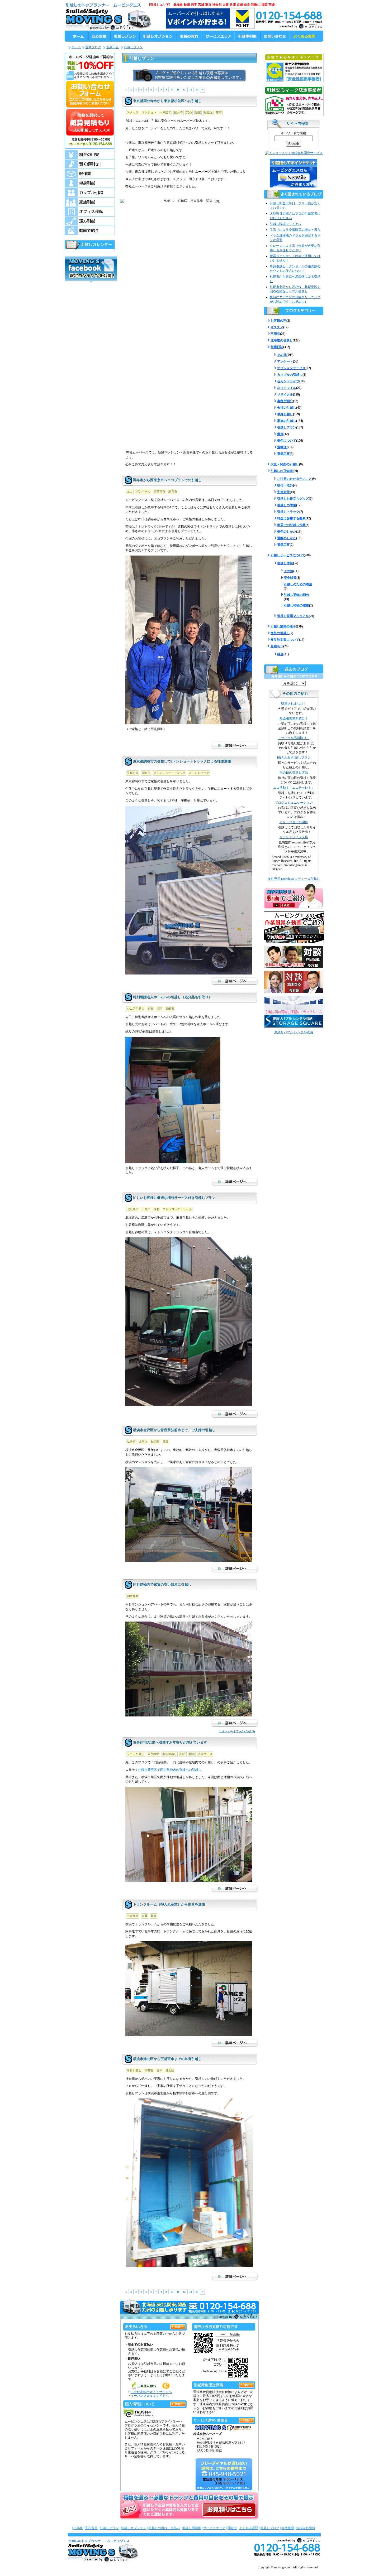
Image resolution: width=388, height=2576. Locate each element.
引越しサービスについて (288, 555)
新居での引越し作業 (291, 525)
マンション (149, 112)
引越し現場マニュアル (286, 224)
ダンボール (143, 491)
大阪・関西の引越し (285, 464)
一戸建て (165, 112)
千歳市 (146, 1209)
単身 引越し (90, 183)
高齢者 (170, 1009)
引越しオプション (134, 2528)
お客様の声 (278, 321)
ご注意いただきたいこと (295, 479)
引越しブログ (270, 2528)
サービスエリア (214, 2528)
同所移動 (133, 1596)
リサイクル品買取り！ (294, 738)
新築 (198, 112)
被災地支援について (285, 640)
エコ (130, 491)
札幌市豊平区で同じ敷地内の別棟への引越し (170, 1770)
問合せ (232, 2528)
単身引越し (134, 2070)
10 (172, 90)
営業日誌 (112, 47)
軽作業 (90, 173)
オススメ (277, 327)
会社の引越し (287, 408)
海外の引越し (280, 633)
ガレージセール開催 (294, 822)
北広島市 (133, 1209)
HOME (78, 2528)
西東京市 (159, 491)
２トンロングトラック (177, 1209)
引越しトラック (288, 512)
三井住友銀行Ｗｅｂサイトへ (151, 2392)
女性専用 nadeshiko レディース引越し (294, 879)
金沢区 (143, 1441)
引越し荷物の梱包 (296, 595)
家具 (145, 1916)
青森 (165, 1441)
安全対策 (283, 492)
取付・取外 (285, 485)
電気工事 (283, 454)
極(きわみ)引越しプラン (294, 758)
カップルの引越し (290, 375)
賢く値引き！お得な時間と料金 (90, 164)
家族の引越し (287, 421)
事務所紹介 (285, 401)
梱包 (157, 1209)
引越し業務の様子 (283, 626)
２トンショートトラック (170, 773)
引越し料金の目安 (90, 155)
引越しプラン (133, 47)
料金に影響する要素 (291, 518)
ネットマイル (287, 388)
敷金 (280, 434)
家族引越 (90, 202)
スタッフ (133, 112)
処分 (150, 1009)
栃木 (159, 2070)
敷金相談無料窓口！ (294, 718)
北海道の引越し (282, 340)
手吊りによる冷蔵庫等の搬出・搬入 (295, 230)
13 (191, 90)
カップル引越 (90, 192)
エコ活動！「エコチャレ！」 (294, 788)
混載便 (282, 447)
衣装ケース (205, 1754)
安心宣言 (91, 2528)
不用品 (275, 334)
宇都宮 (149, 2070)
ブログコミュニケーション (294, 803)
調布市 (173, 491)
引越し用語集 (192, 2528)
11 (178, 90)
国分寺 (179, 112)
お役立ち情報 (306, 2528)
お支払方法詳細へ (178, 2326)
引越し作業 (285, 563)
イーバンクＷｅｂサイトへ (150, 2396)
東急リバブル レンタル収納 (294, 1032)
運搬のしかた (287, 538)
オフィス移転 (90, 211)
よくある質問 (249, 2528)
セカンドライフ (288, 381)
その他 (282, 355)
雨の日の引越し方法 (294, 773)
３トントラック (199, 773)
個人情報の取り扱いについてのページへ (178, 2403)
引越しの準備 (287, 505)
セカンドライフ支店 (294, 837)
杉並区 (208, 112)
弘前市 (131, 1441)
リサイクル (285, 394)
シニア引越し (136, 1009)
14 (197, 90)
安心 (189, 112)
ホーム (76, 47)
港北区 (170, 2070)
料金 (280, 654)
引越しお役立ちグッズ (293, 499)
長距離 (155, 1441)
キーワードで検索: (294, 133)
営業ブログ (93, 47)
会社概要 (288, 2528)
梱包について (287, 441)
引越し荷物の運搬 (296, 605)
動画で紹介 (90, 230)
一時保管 (133, 1916)
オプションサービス (291, 368)
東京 (219, 112)
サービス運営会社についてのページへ (247, 2420)
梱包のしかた (287, 532)
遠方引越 (90, 221)
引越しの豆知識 (282, 471)
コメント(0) (226, 1731)
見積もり (133, 773)
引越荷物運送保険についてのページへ (247, 2384)
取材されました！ (294, 703)
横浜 (192, 1754)
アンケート (285, 361)
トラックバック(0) (244, 1731)
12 (184, 90)
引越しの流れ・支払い (164, 2528)
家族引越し (170, 1754)
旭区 (159, 1009)
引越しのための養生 (298, 584)
